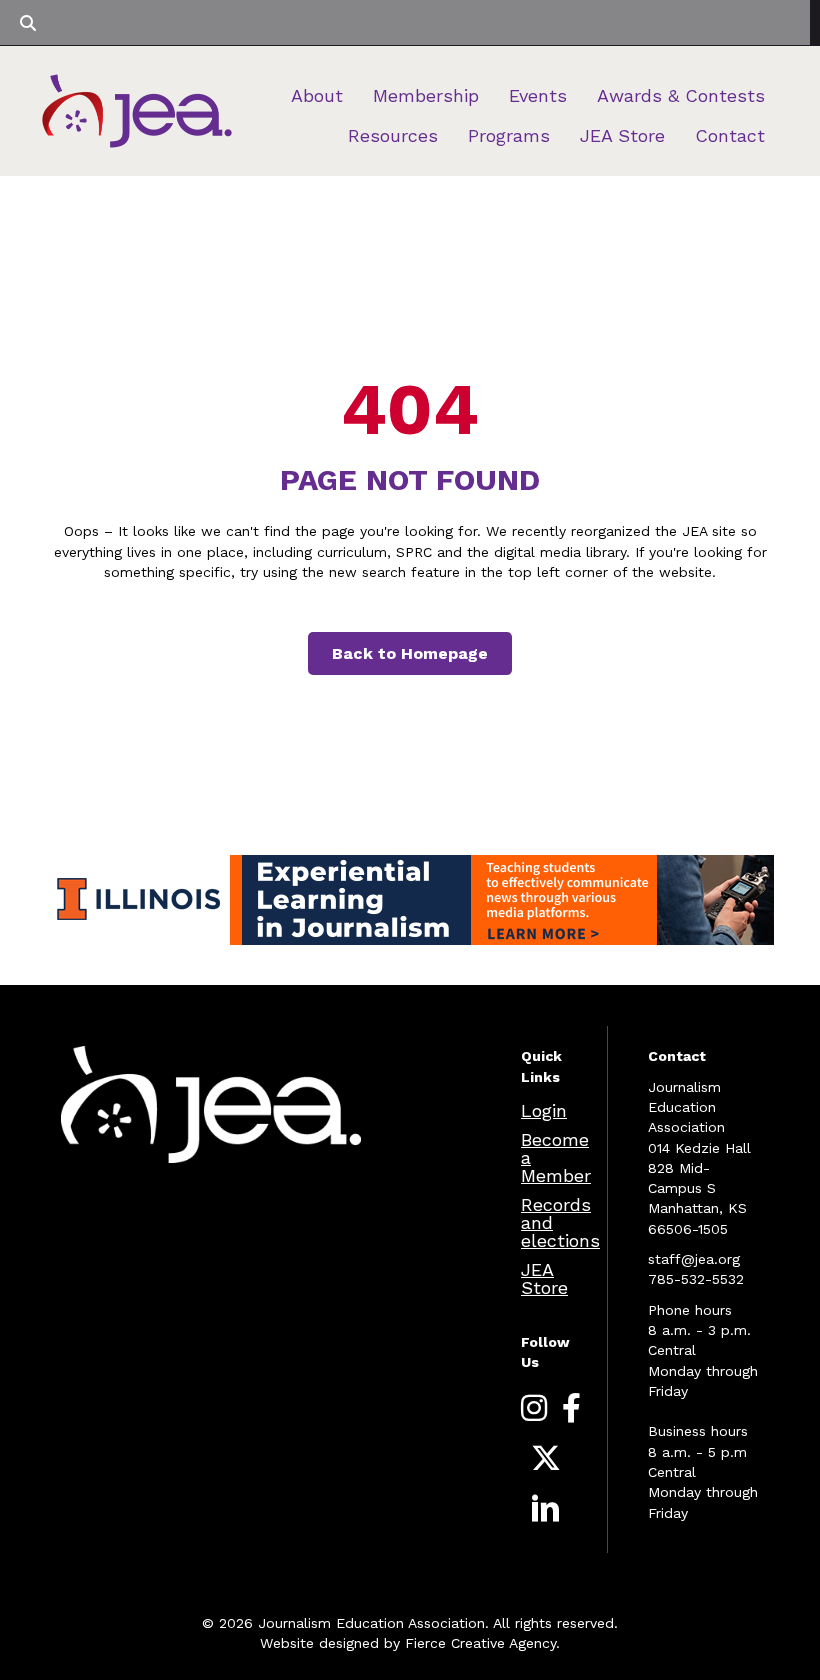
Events (538, 95)
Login (544, 1110)
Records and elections (560, 1222)
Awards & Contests (681, 95)
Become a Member (556, 1157)
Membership (426, 95)
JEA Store (622, 135)
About (317, 95)
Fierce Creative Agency (480, 1643)
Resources (393, 135)
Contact (730, 135)
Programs (509, 135)
